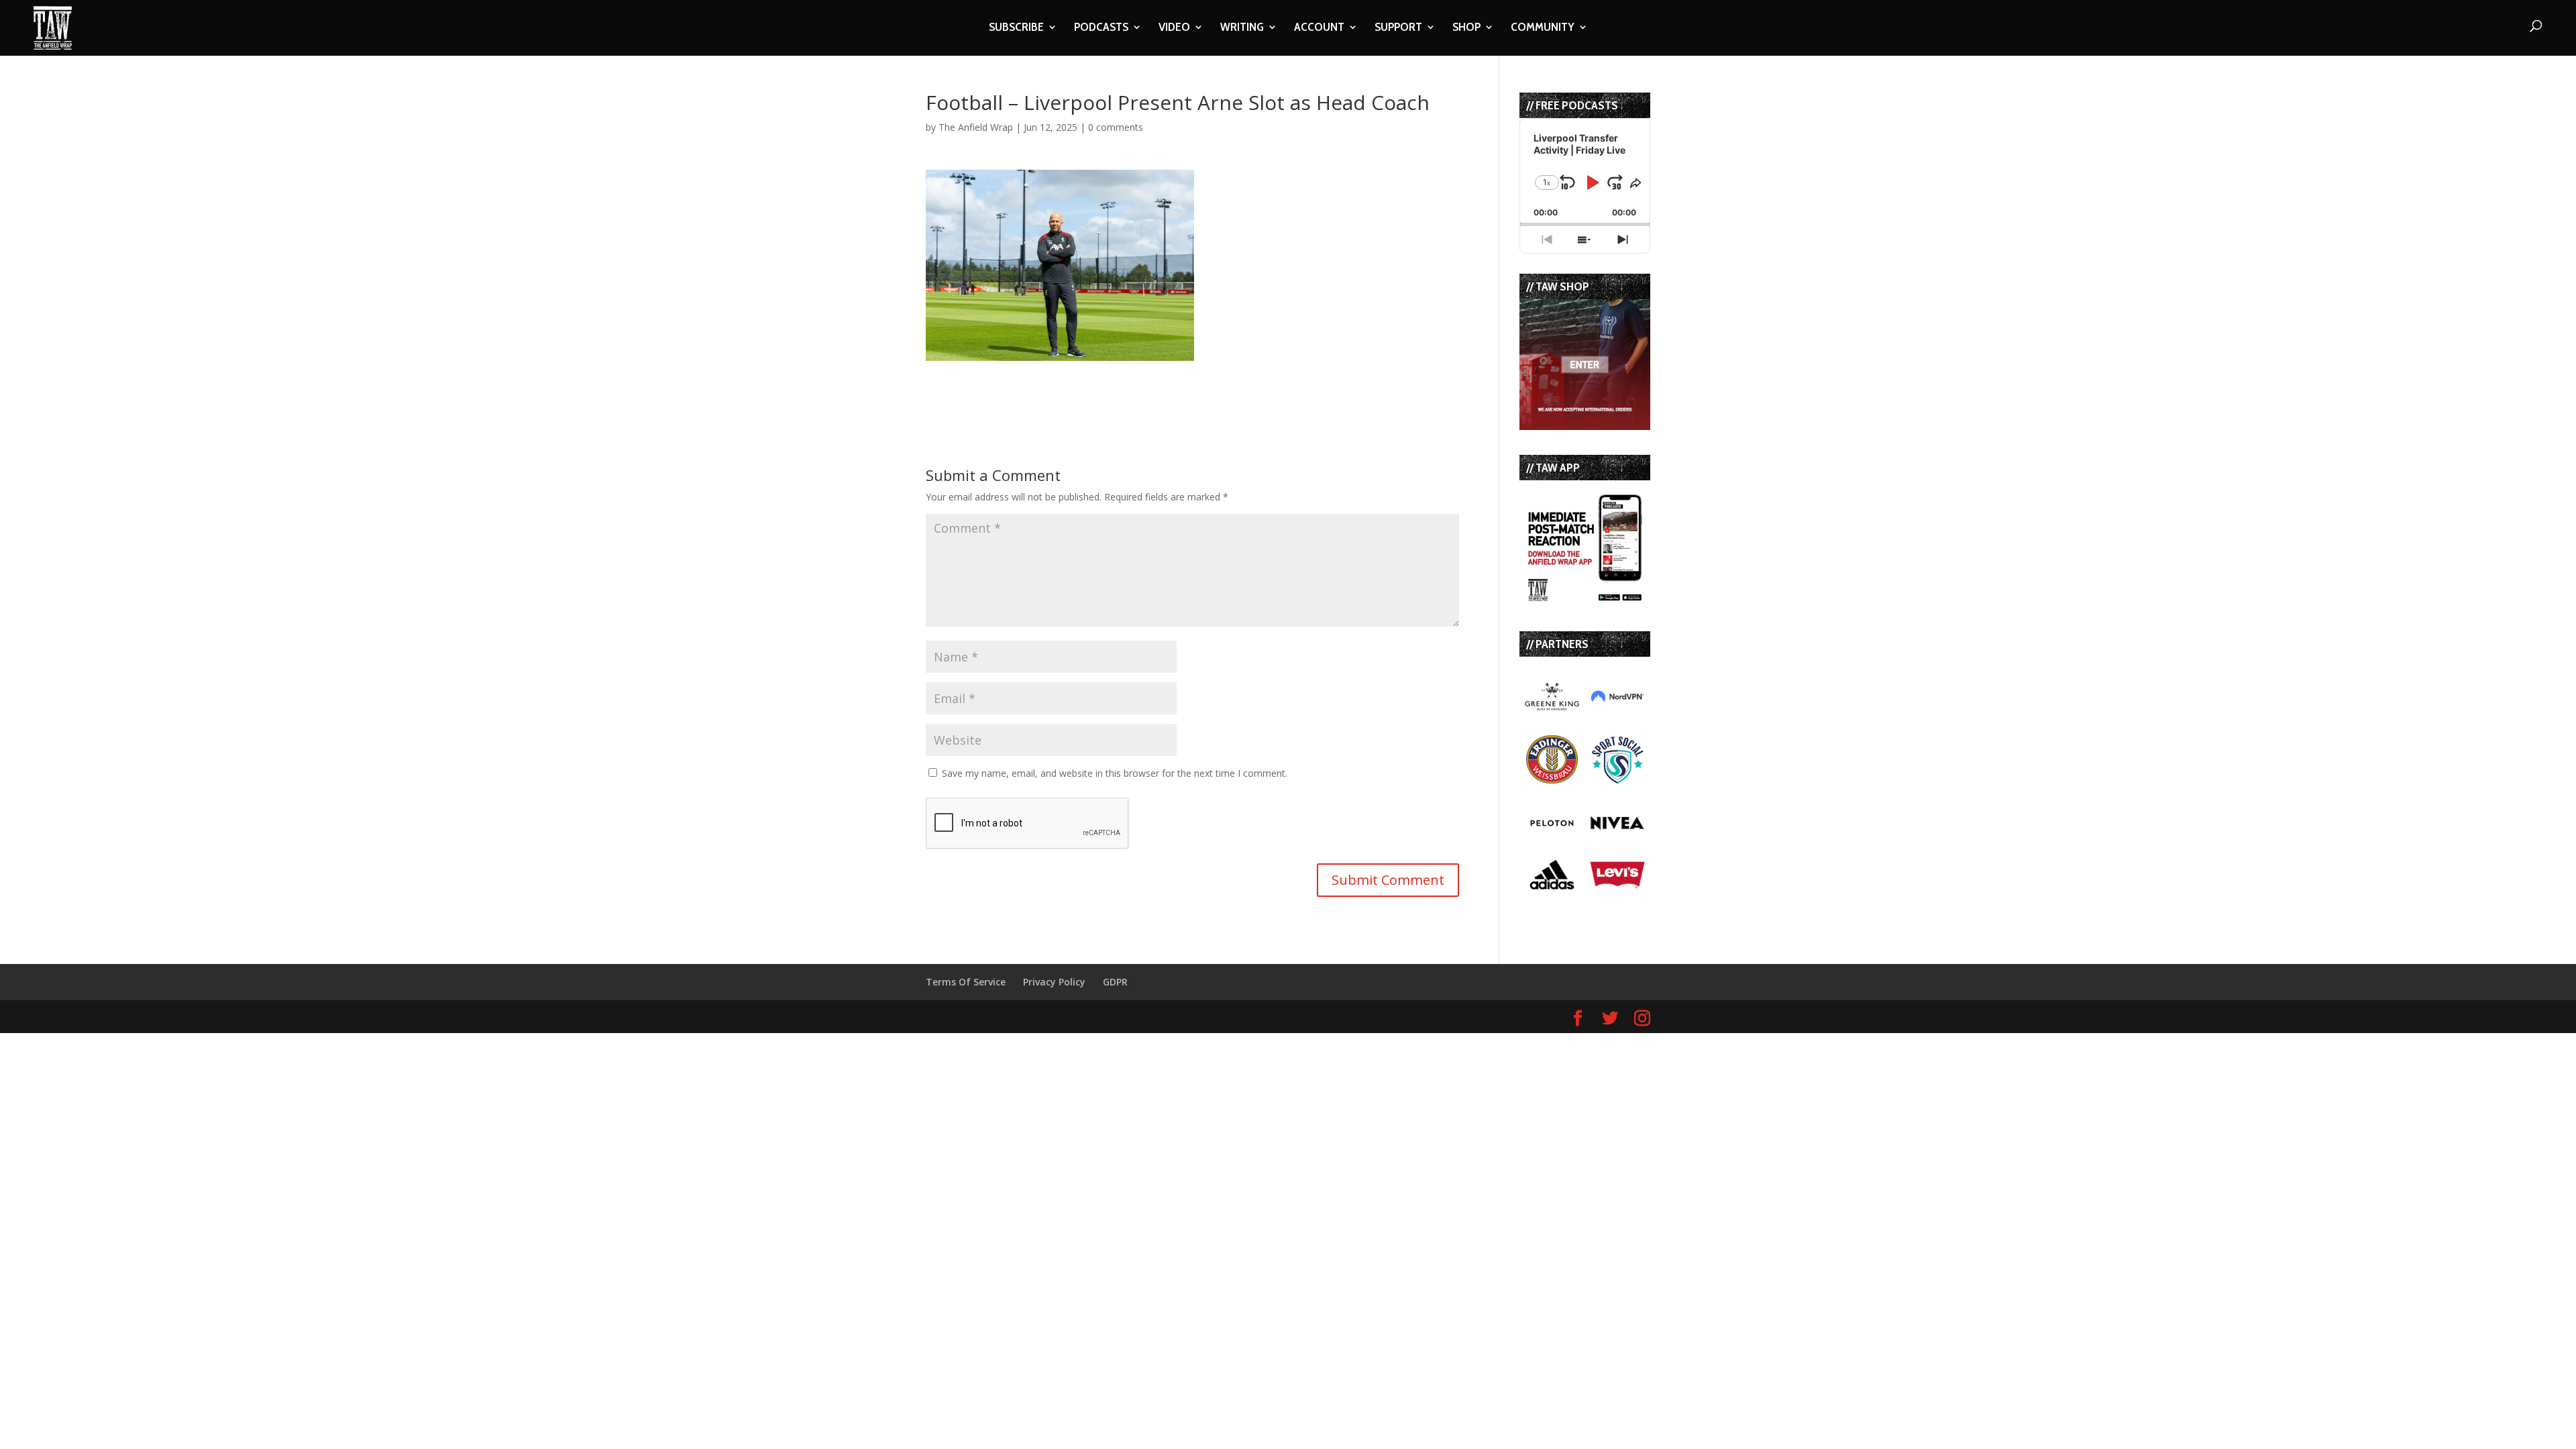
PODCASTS (1101, 28)
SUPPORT (1398, 28)
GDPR (1115, 982)
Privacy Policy (1054, 982)
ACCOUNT (1319, 28)
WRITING (1242, 28)
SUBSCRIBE (1016, 28)
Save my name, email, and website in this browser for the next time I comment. (1115, 773)
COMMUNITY (1543, 28)
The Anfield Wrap (976, 127)
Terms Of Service (966, 982)
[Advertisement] (1083, 381)
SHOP (1466, 28)
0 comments (1116, 127)
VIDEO (1174, 28)
